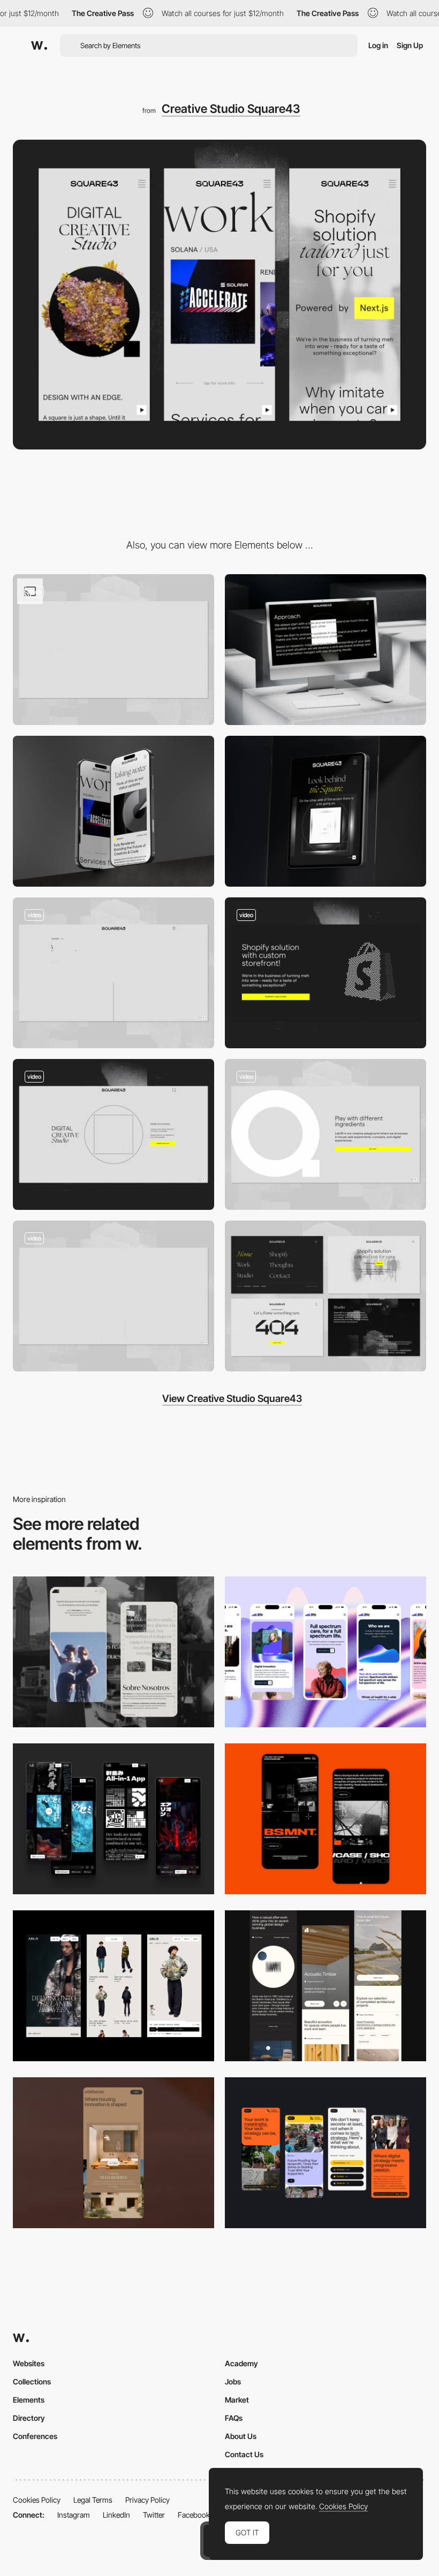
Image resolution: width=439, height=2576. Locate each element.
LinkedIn (116, 2515)
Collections (32, 2381)
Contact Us (244, 2454)
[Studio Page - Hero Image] (326, 811)
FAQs (234, 2418)
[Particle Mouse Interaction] (326, 973)
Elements (29, 2400)
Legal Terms (93, 2500)
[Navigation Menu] (113, 1134)
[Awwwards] (39, 45)
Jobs (233, 2381)
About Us (241, 2436)
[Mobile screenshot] (113, 1652)
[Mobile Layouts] (113, 811)
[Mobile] (326, 1652)
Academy (241, 2363)
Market (237, 2400)
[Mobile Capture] (326, 1819)
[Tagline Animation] (113, 1296)
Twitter (154, 2515)
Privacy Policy (147, 2500)
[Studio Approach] (326, 650)
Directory (29, 2418)
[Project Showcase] (113, 973)
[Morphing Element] (326, 1134)
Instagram (74, 2515)
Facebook (194, 2515)
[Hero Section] (113, 650)
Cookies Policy (37, 2500)
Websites (29, 2363)
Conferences (35, 2436)
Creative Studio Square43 (231, 109)
